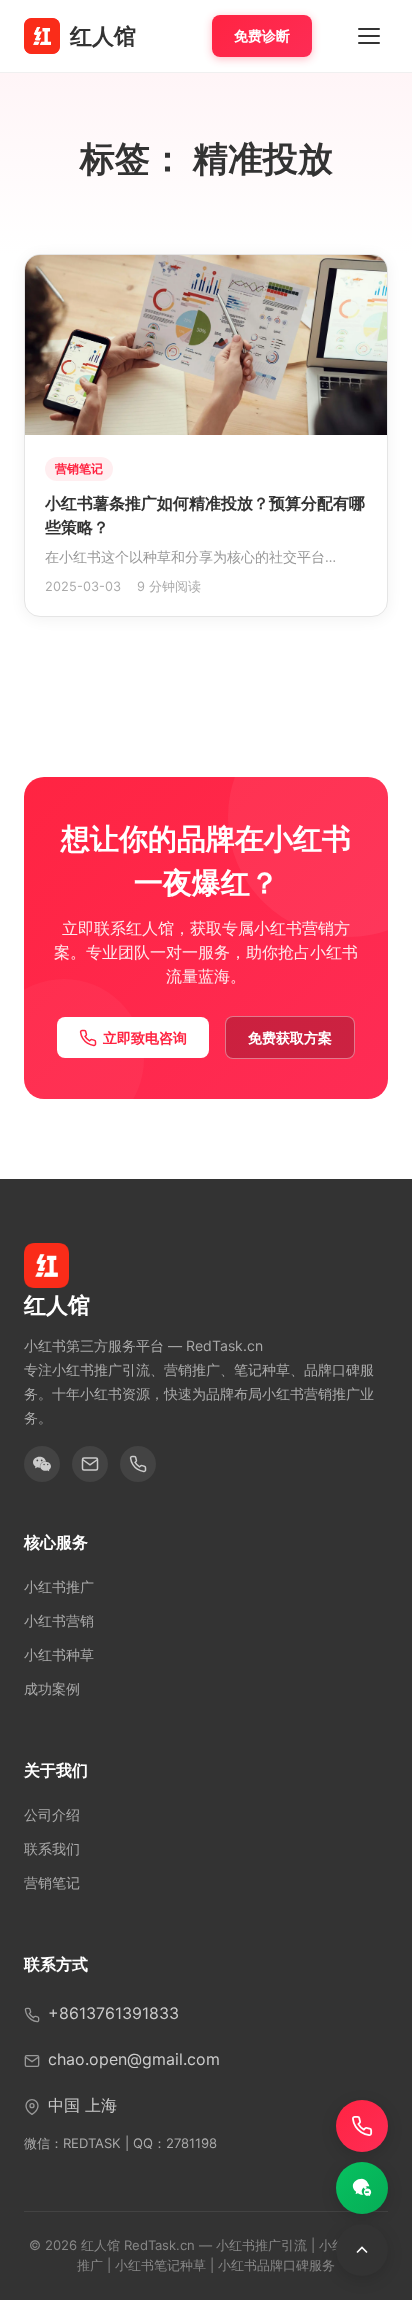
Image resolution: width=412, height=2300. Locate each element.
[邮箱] (90, 1464)
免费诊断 (262, 35)
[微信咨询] (362, 2188)
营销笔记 (52, 1882)
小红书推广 (59, 1586)
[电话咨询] (362, 2126)
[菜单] (369, 36)
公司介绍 (52, 1814)
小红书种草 (59, 1654)
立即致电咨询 (145, 1037)
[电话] (138, 1464)
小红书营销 (59, 1620)
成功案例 (52, 1688)
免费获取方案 (290, 1037)
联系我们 (52, 1848)
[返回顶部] (362, 2250)
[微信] (42, 1464)
